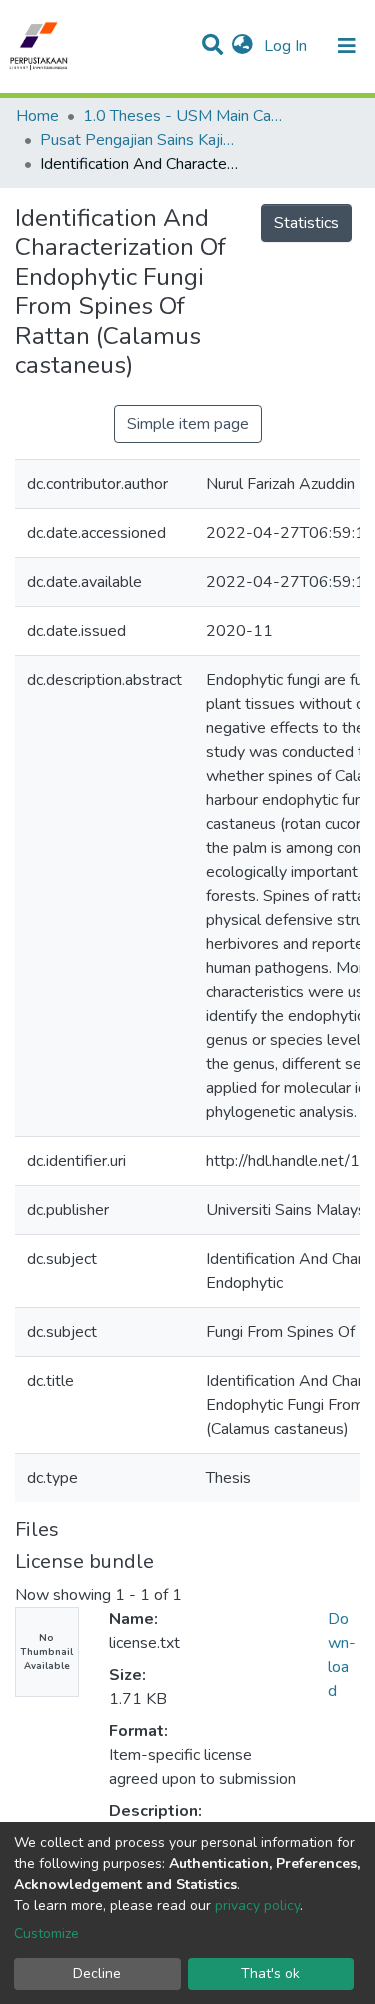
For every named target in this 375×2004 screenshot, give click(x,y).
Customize (46, 1933)
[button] (242, 46)
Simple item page (188, 424)
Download (342, 1655)
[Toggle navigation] (347, 46)
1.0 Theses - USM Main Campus (183, 116)
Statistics (306, 223)
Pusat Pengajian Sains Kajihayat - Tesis (140, 140)
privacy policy (257, 1905)
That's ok (270, 1973)
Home (37, 116)
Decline (97, 1973)
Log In (287, 46)
